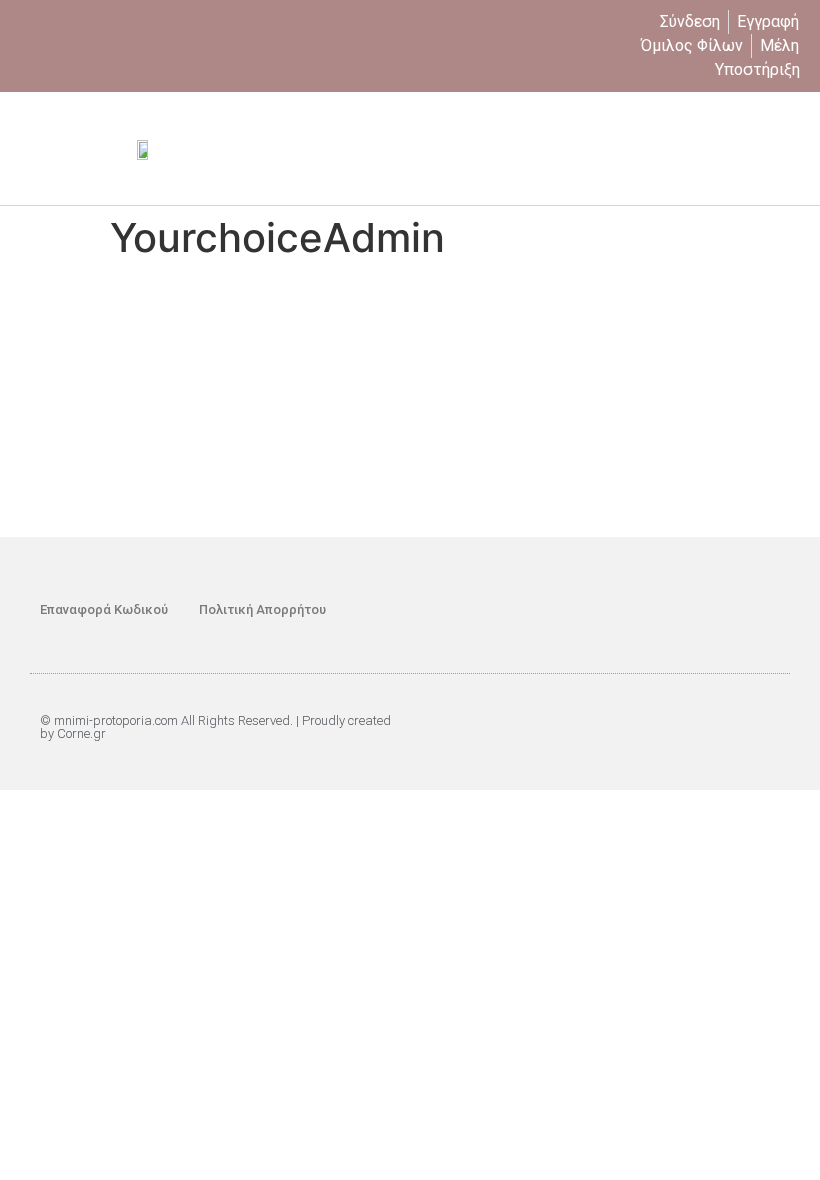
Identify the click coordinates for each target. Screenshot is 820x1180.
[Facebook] (715, 610)
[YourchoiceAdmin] (240, 273)
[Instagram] (760, 610)
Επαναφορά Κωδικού (104, 609)
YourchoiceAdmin (464, 307)
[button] (786, 148)
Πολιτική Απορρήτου (262, 609)
